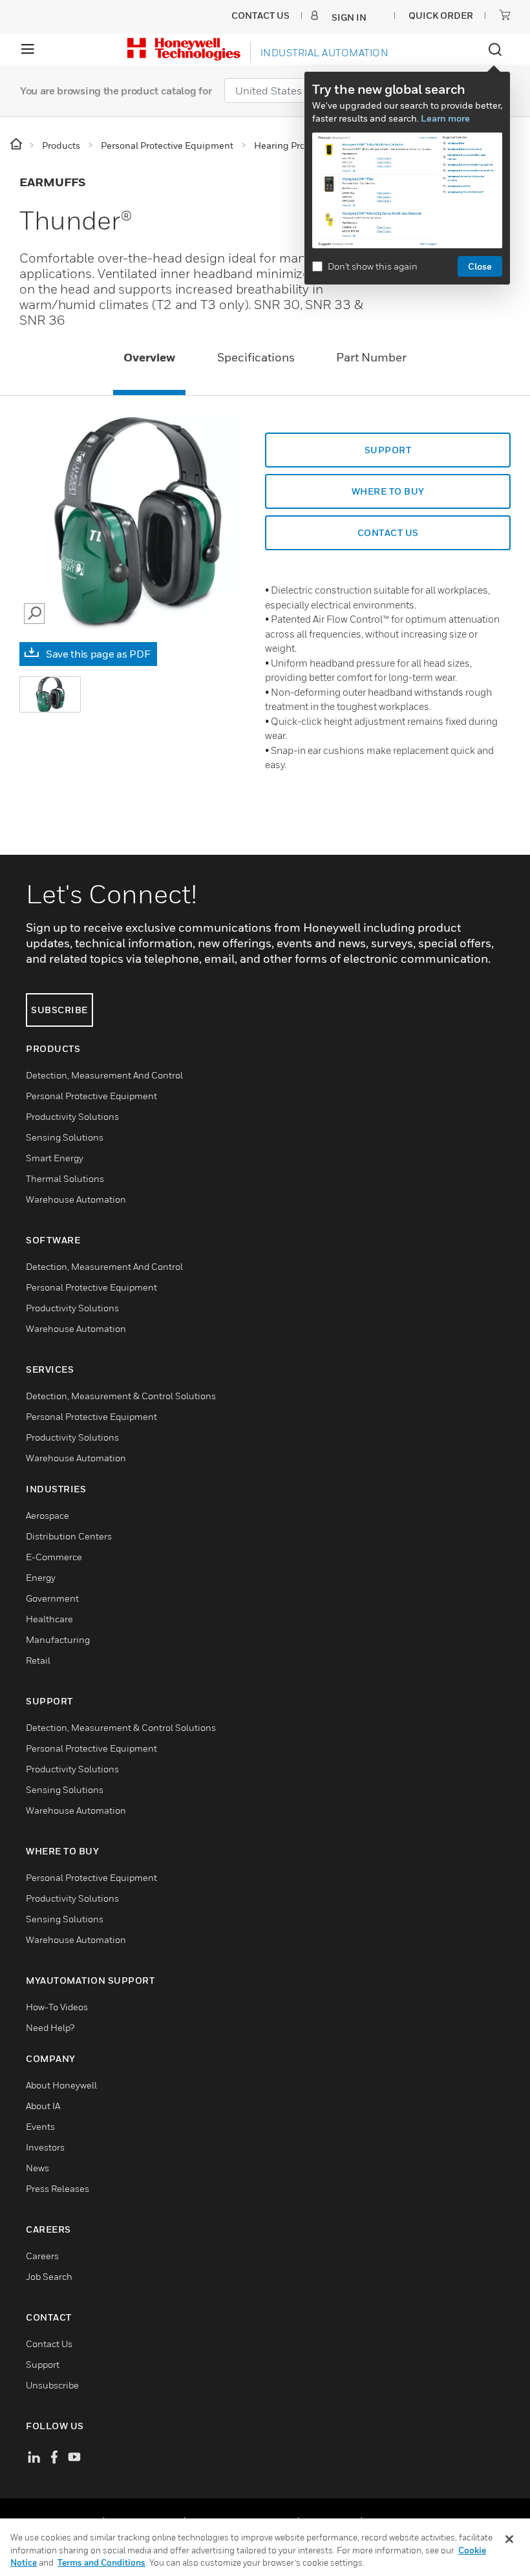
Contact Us (49, 2344)
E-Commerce (54, 1557)
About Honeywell (61, 2085)
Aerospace (48, 1515)
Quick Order (441, 15)
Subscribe (59, 1010)
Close (480, 266)
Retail (38, 1660)
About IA (43, 2106)
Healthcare (49, 1619)
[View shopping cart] (505, 15)
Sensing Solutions (65, 1137)
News (37, 2168)
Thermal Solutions (65, 1178)
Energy (41, 1577)
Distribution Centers (69, 1536)
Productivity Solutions (72, 1116)
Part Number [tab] (371, 357)
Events (40, 2126)
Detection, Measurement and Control (104, 1075)
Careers (42, 2256)
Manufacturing (58, 1639)
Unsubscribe (52, 2385)
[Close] (509, 2539)
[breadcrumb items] (17, 145)
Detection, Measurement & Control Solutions (121, 1396)
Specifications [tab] (256, 357)
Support (388, 450)
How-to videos (57, 2007)
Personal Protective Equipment (91, 1096)
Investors (45, 2147)
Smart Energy (55, 1158)
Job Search (49, 2276)
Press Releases (58, 2188)
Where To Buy (388, 491)
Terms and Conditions (101, 2562)
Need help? (50, 2027)
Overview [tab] (149, 357)
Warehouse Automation (76, 1199)
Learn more (445, 118)
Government (52, 1598)
